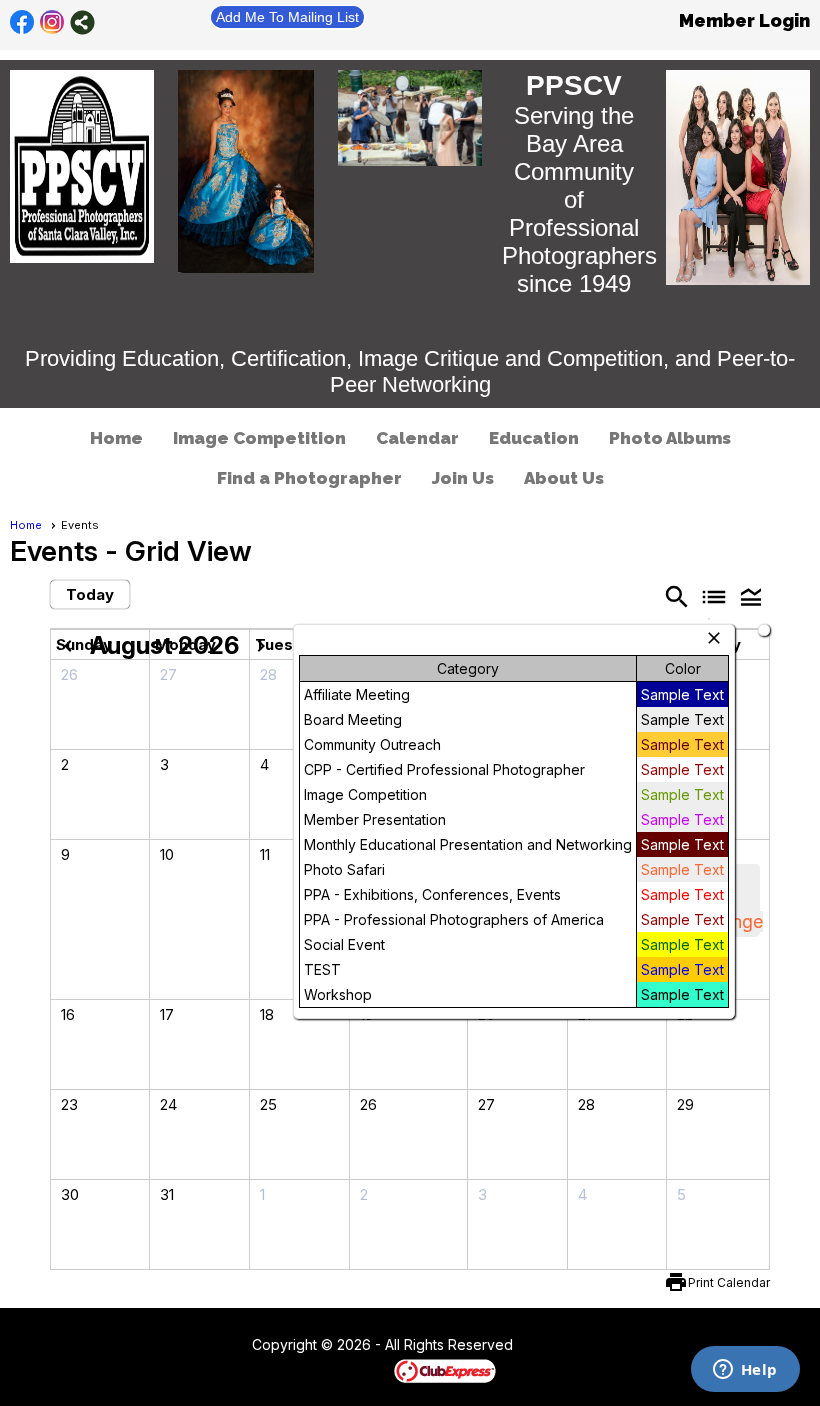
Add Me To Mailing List (287, 17)
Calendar (417, 438)
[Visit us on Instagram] (52, 22)
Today (90, 594)
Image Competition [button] (259, 438)
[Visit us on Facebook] (22, 22)
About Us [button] (564, 478)
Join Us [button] (463, 478)
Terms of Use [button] (573, 1346)
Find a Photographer (309, 478)
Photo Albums (670, 438)
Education (534, 438)
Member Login (744, 20)
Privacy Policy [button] (672, 1346)
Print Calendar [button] (729, 1282)
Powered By (359, 1370)
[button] (751, 596)
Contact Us (197, 1346)
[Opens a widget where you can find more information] (745, 1371)
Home (116, 438)
